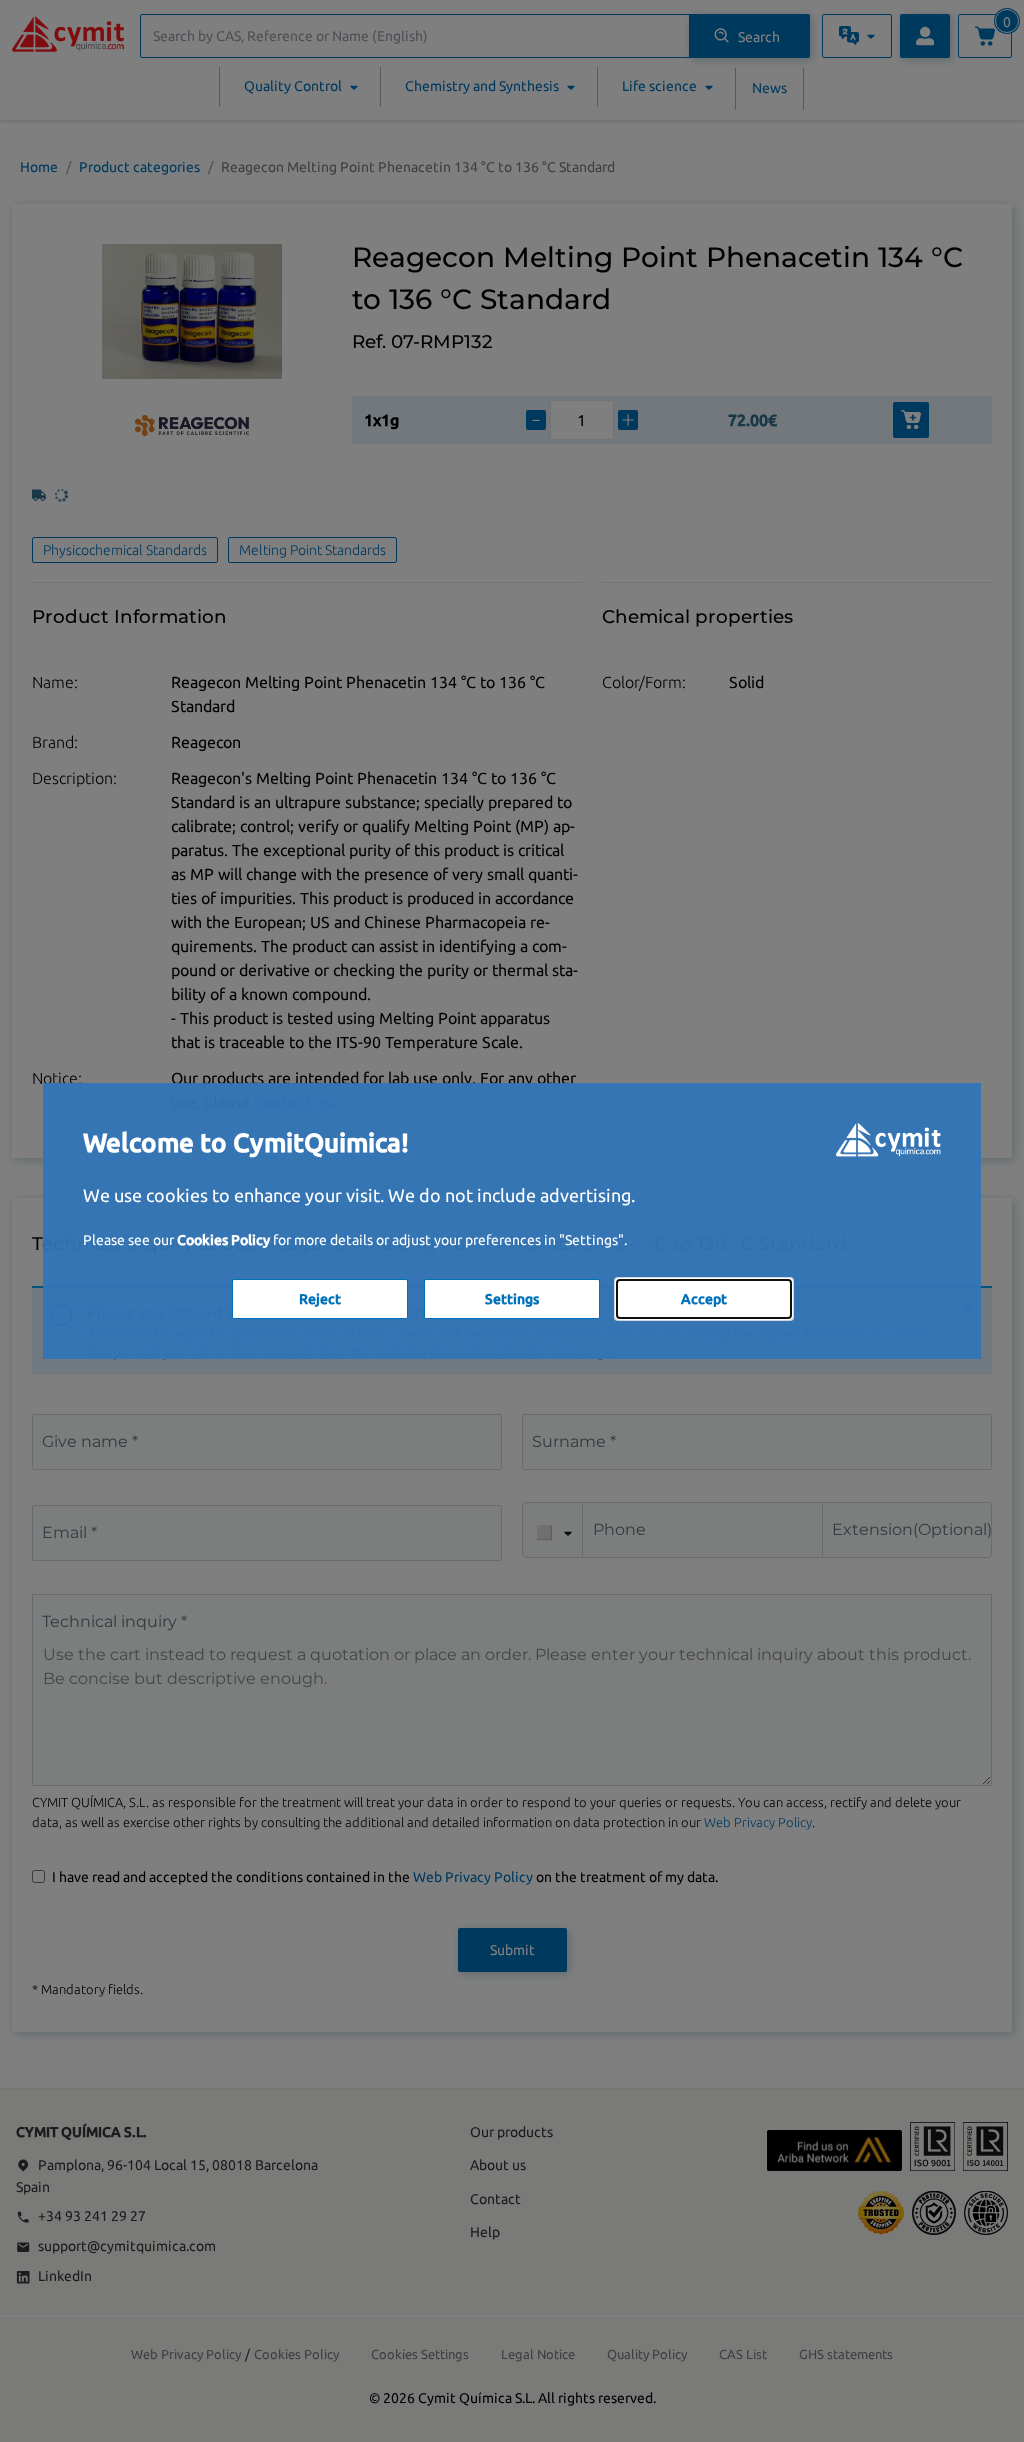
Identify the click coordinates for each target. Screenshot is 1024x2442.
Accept (704, 1299)
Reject (320, 1299)
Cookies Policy (223, 1240)
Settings (512, 1299)
